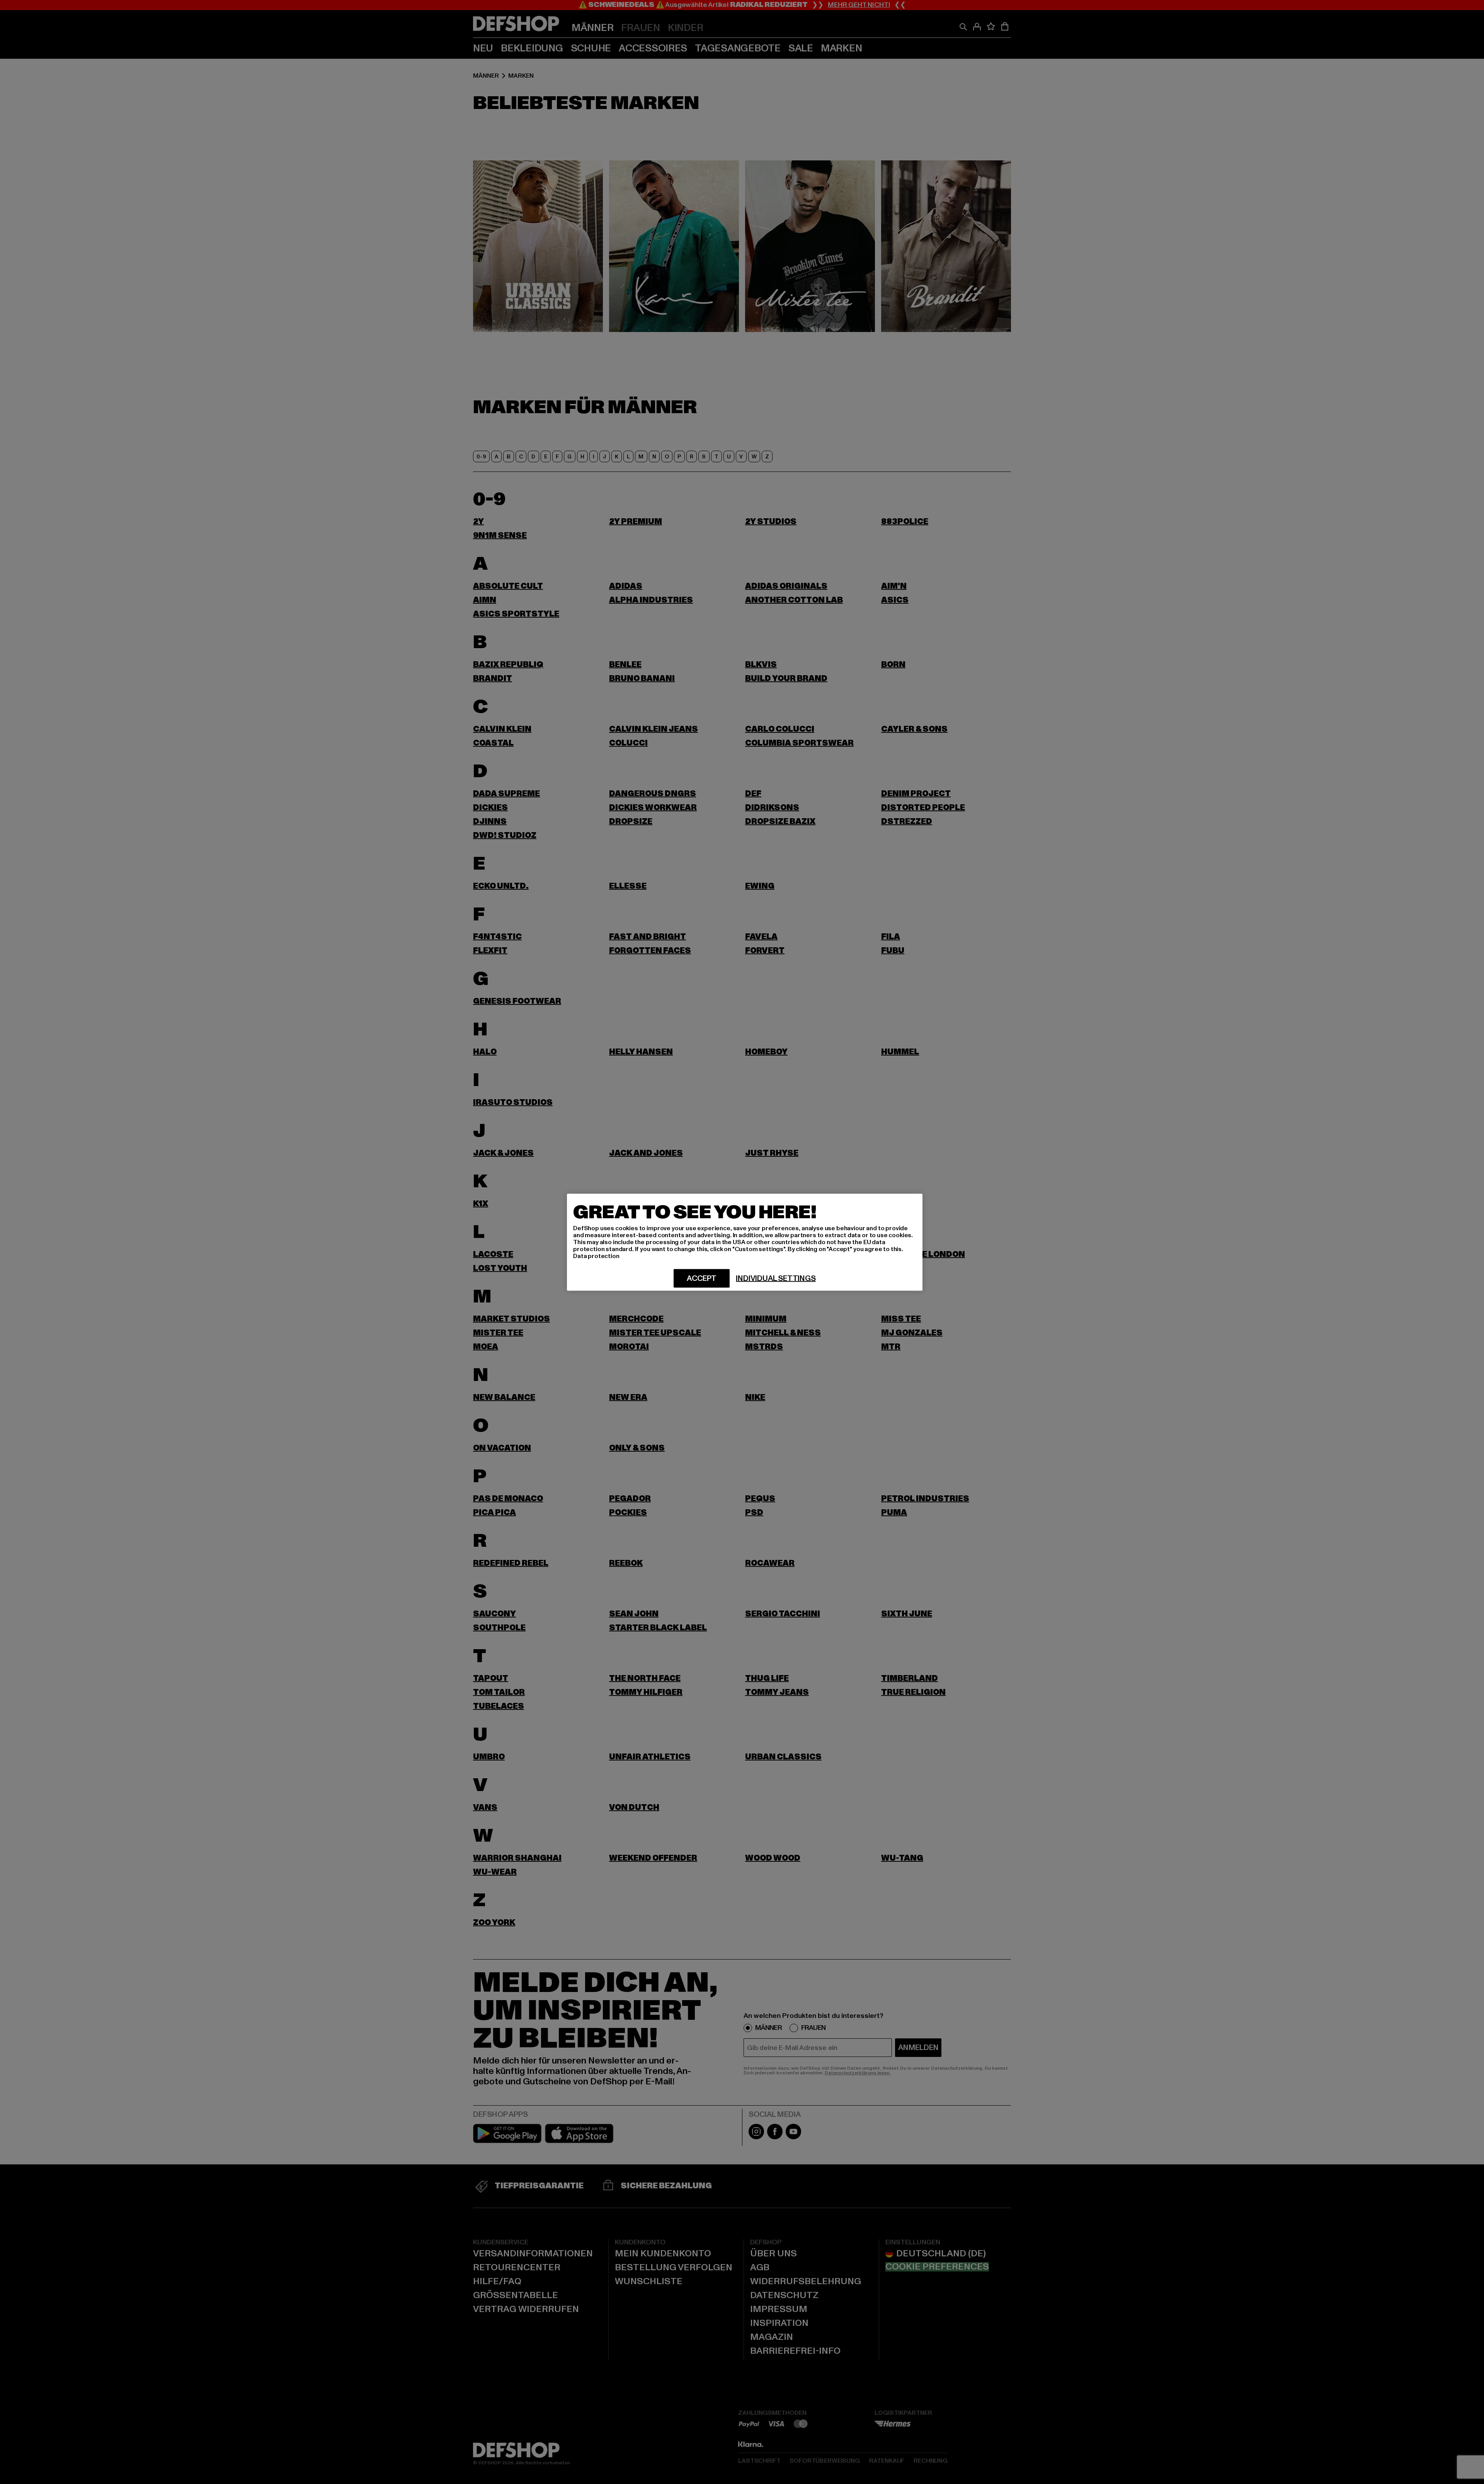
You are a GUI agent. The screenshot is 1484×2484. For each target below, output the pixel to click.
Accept (702, 1278)
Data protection (596, 1256)
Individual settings (776, 1278)
